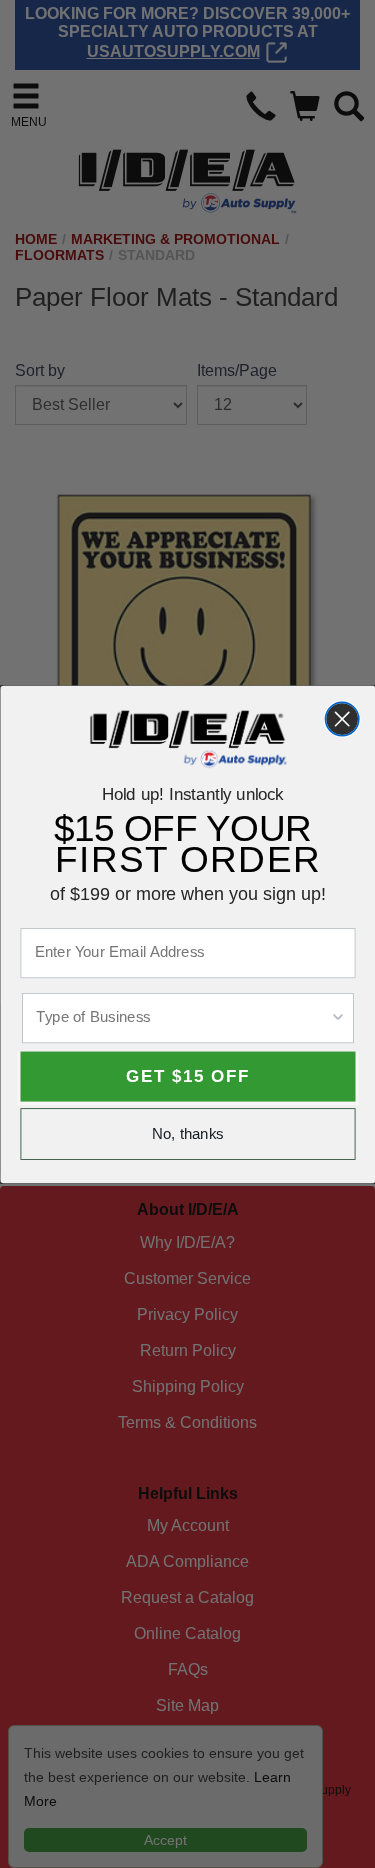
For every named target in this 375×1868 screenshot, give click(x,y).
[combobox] (182, 1017)
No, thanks (188, 1133)
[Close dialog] (341, 718)
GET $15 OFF (187, 1076)
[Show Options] (337, 1017)
